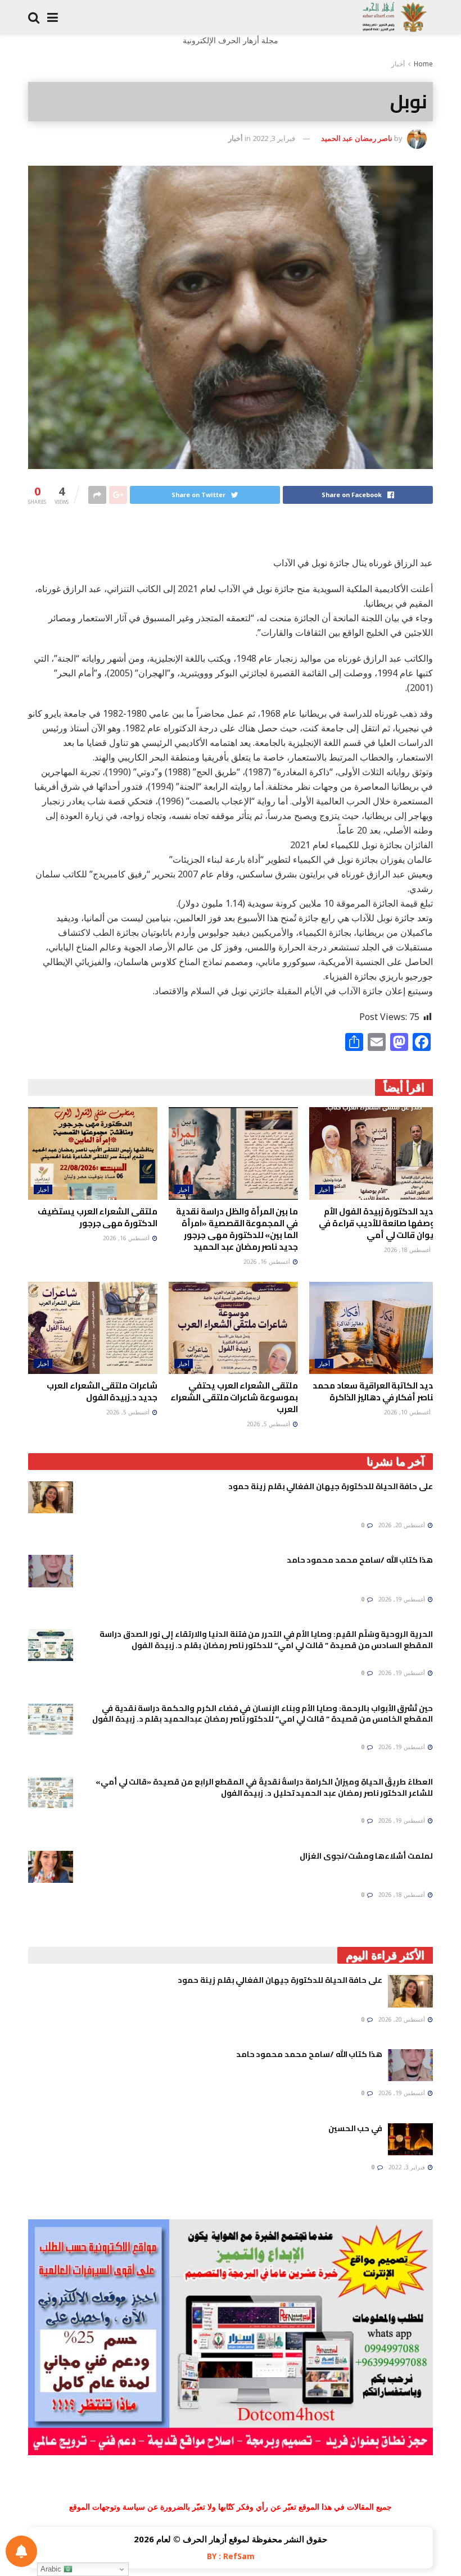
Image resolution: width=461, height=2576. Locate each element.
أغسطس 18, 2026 (408, 1250)
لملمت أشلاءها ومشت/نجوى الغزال (366, 1856)
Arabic (52, 2569)
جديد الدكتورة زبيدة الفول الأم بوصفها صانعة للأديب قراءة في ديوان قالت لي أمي (379, 1223)
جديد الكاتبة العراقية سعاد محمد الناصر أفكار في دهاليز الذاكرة (376, 1391)
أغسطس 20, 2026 (403, 1525)
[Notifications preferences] (21, 2551)
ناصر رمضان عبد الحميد (357, 138)
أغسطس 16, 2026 (268, 1262)
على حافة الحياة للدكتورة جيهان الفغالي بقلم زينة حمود (331, 1486)
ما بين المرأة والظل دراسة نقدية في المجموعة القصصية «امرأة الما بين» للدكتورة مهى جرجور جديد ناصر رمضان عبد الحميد (237, 1229)
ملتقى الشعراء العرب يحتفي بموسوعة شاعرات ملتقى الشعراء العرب (234, 1397)
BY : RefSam (231, 2556)
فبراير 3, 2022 (274, 138)
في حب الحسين (355, 2128)
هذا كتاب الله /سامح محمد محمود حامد (360, 1560)
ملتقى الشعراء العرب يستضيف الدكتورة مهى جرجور (98, 1217)
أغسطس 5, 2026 (269, 1424)
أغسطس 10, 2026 (408, 1412)
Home (423, 64)
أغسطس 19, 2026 (403, 1599)
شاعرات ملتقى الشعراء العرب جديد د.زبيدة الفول (102, 1391)
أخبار (398, 64)
